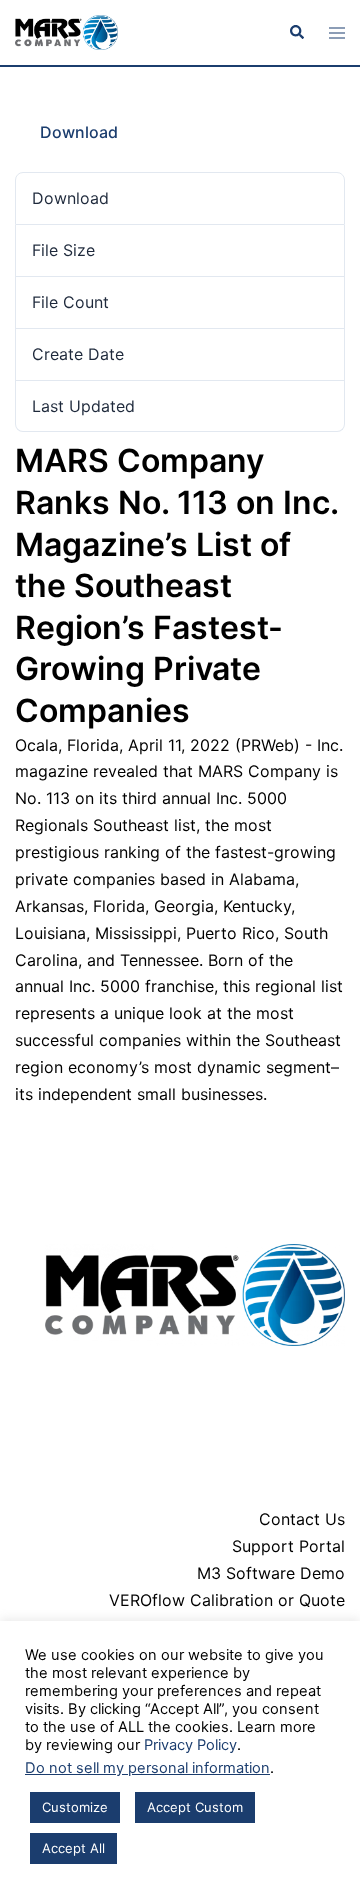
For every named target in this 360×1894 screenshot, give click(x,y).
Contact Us (302, 1519)
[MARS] (66, 31)
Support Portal (288, 1546)
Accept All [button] (73, 1848)
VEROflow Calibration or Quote (227, 1600)
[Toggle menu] (337, 33)
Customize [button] (75, 1807)
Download (79, 132)
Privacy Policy (190, 1745)
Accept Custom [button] (195, 1807)
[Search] (296, 32)
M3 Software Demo (271, 1573)
